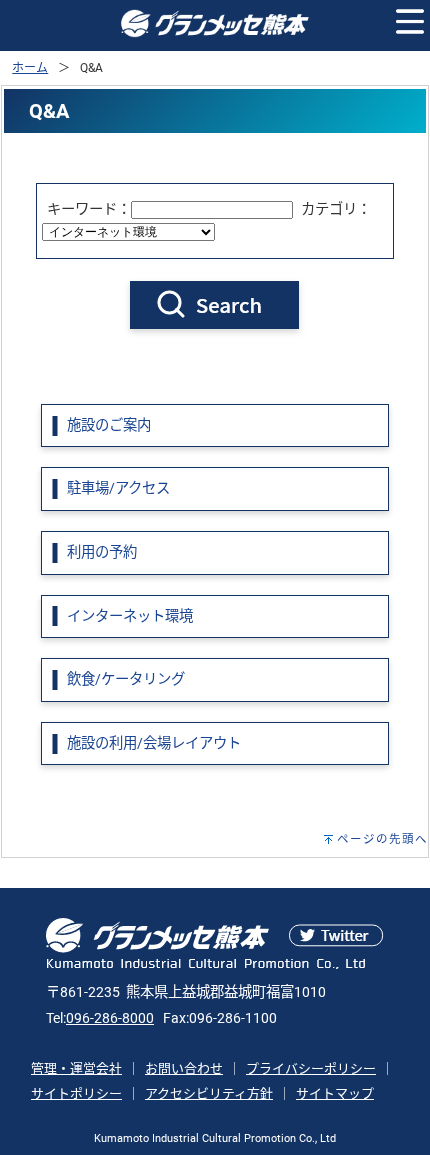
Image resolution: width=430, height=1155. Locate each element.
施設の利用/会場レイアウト (154, 743)
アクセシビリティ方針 (209, 1093)
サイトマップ (335, 1093)
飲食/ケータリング (126, 679)
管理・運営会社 (76, 1068)
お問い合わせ (184, 1068)
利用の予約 (102, 552)
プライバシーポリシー (311, 1068)
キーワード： (89, 209)
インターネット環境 (130, 616)
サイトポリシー (76, 1093)
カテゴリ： (336, 209)
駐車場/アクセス (118, 488)
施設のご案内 (109, 425)
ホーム (30, 68)
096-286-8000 (110, 1018)
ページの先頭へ (382, 839)
